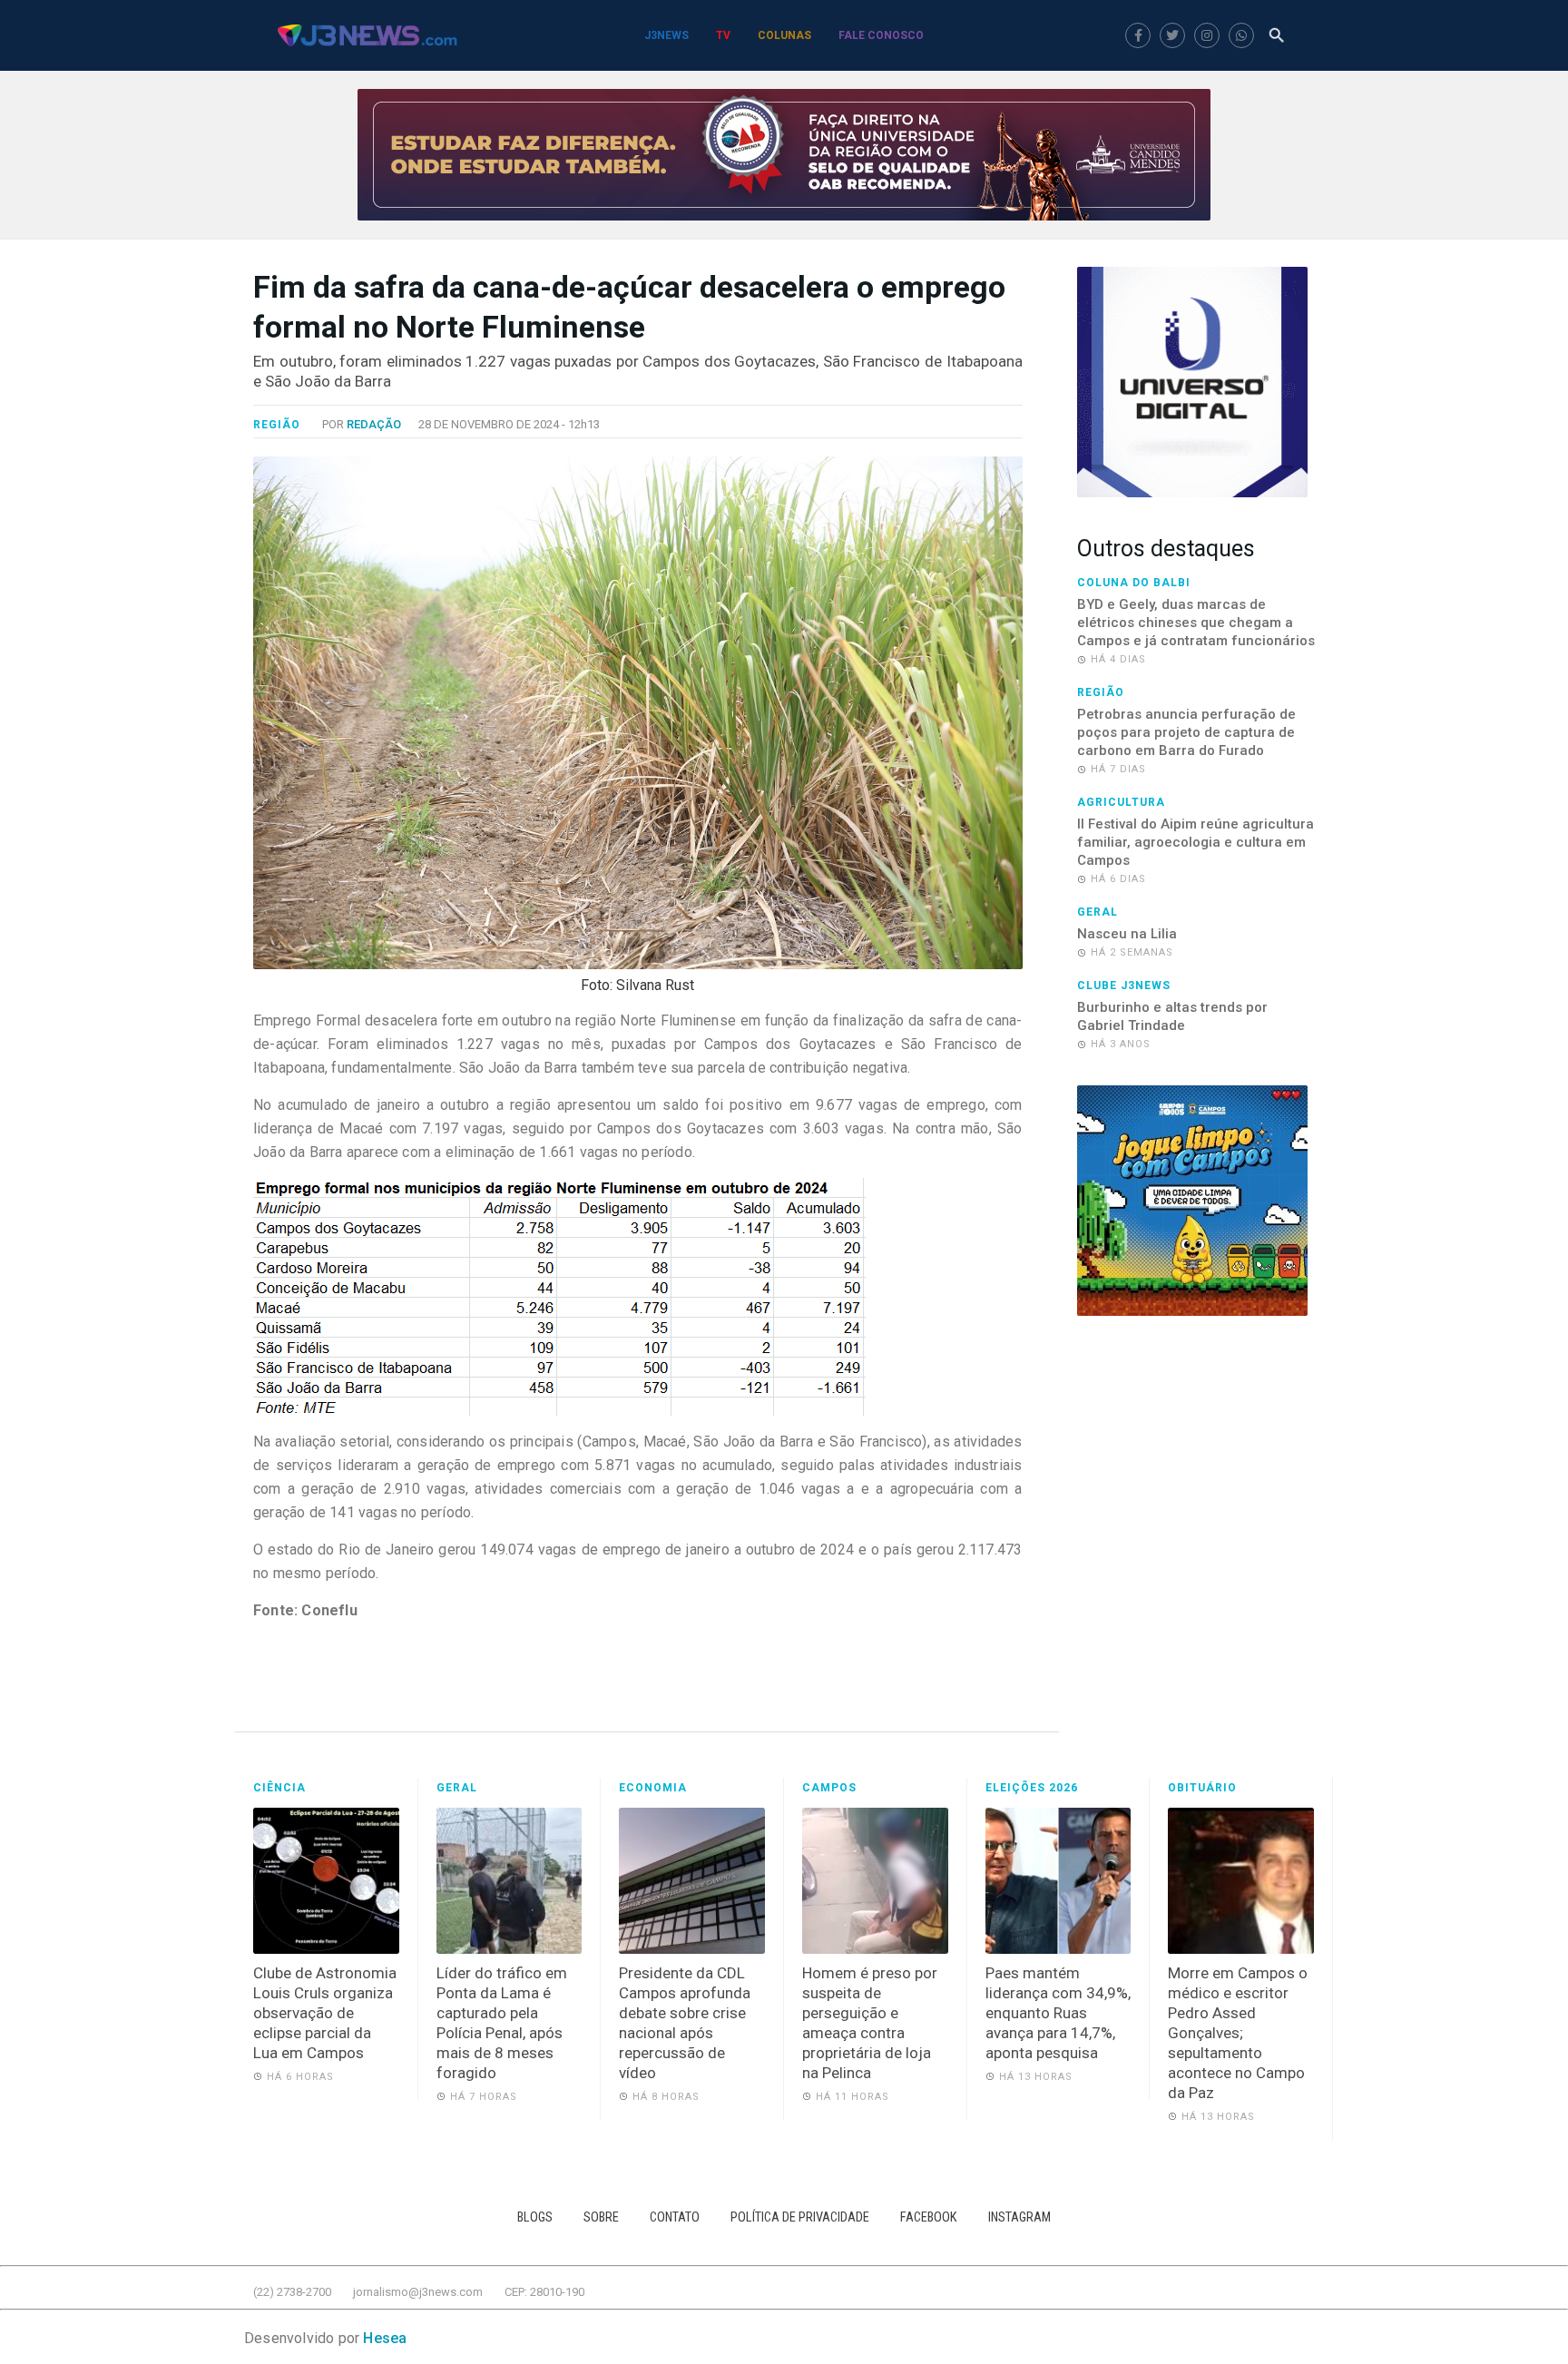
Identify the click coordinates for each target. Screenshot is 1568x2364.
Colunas (784, 35)
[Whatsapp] (1241, 35)
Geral (1098, 912)
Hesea (385, 2338)
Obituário (1202, 1788)
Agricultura (1121, 802)
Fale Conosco (881, 35)
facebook (929, 2217)
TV (723, 35)
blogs (535, 2217)
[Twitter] (1172, 35)
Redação (374, 424)
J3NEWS (666, 35)
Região (277, 425)
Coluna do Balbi (1134, 583)
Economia (653, 1788)
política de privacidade (800, 2217)
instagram (1019, 2217)
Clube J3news (1124, 986)
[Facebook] (1138, 35)
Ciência (279, 1788)
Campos (829, 1788)
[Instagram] (1207, 35)
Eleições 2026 (1032, 1788)
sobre (601, 2217)
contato (675, 2217)
